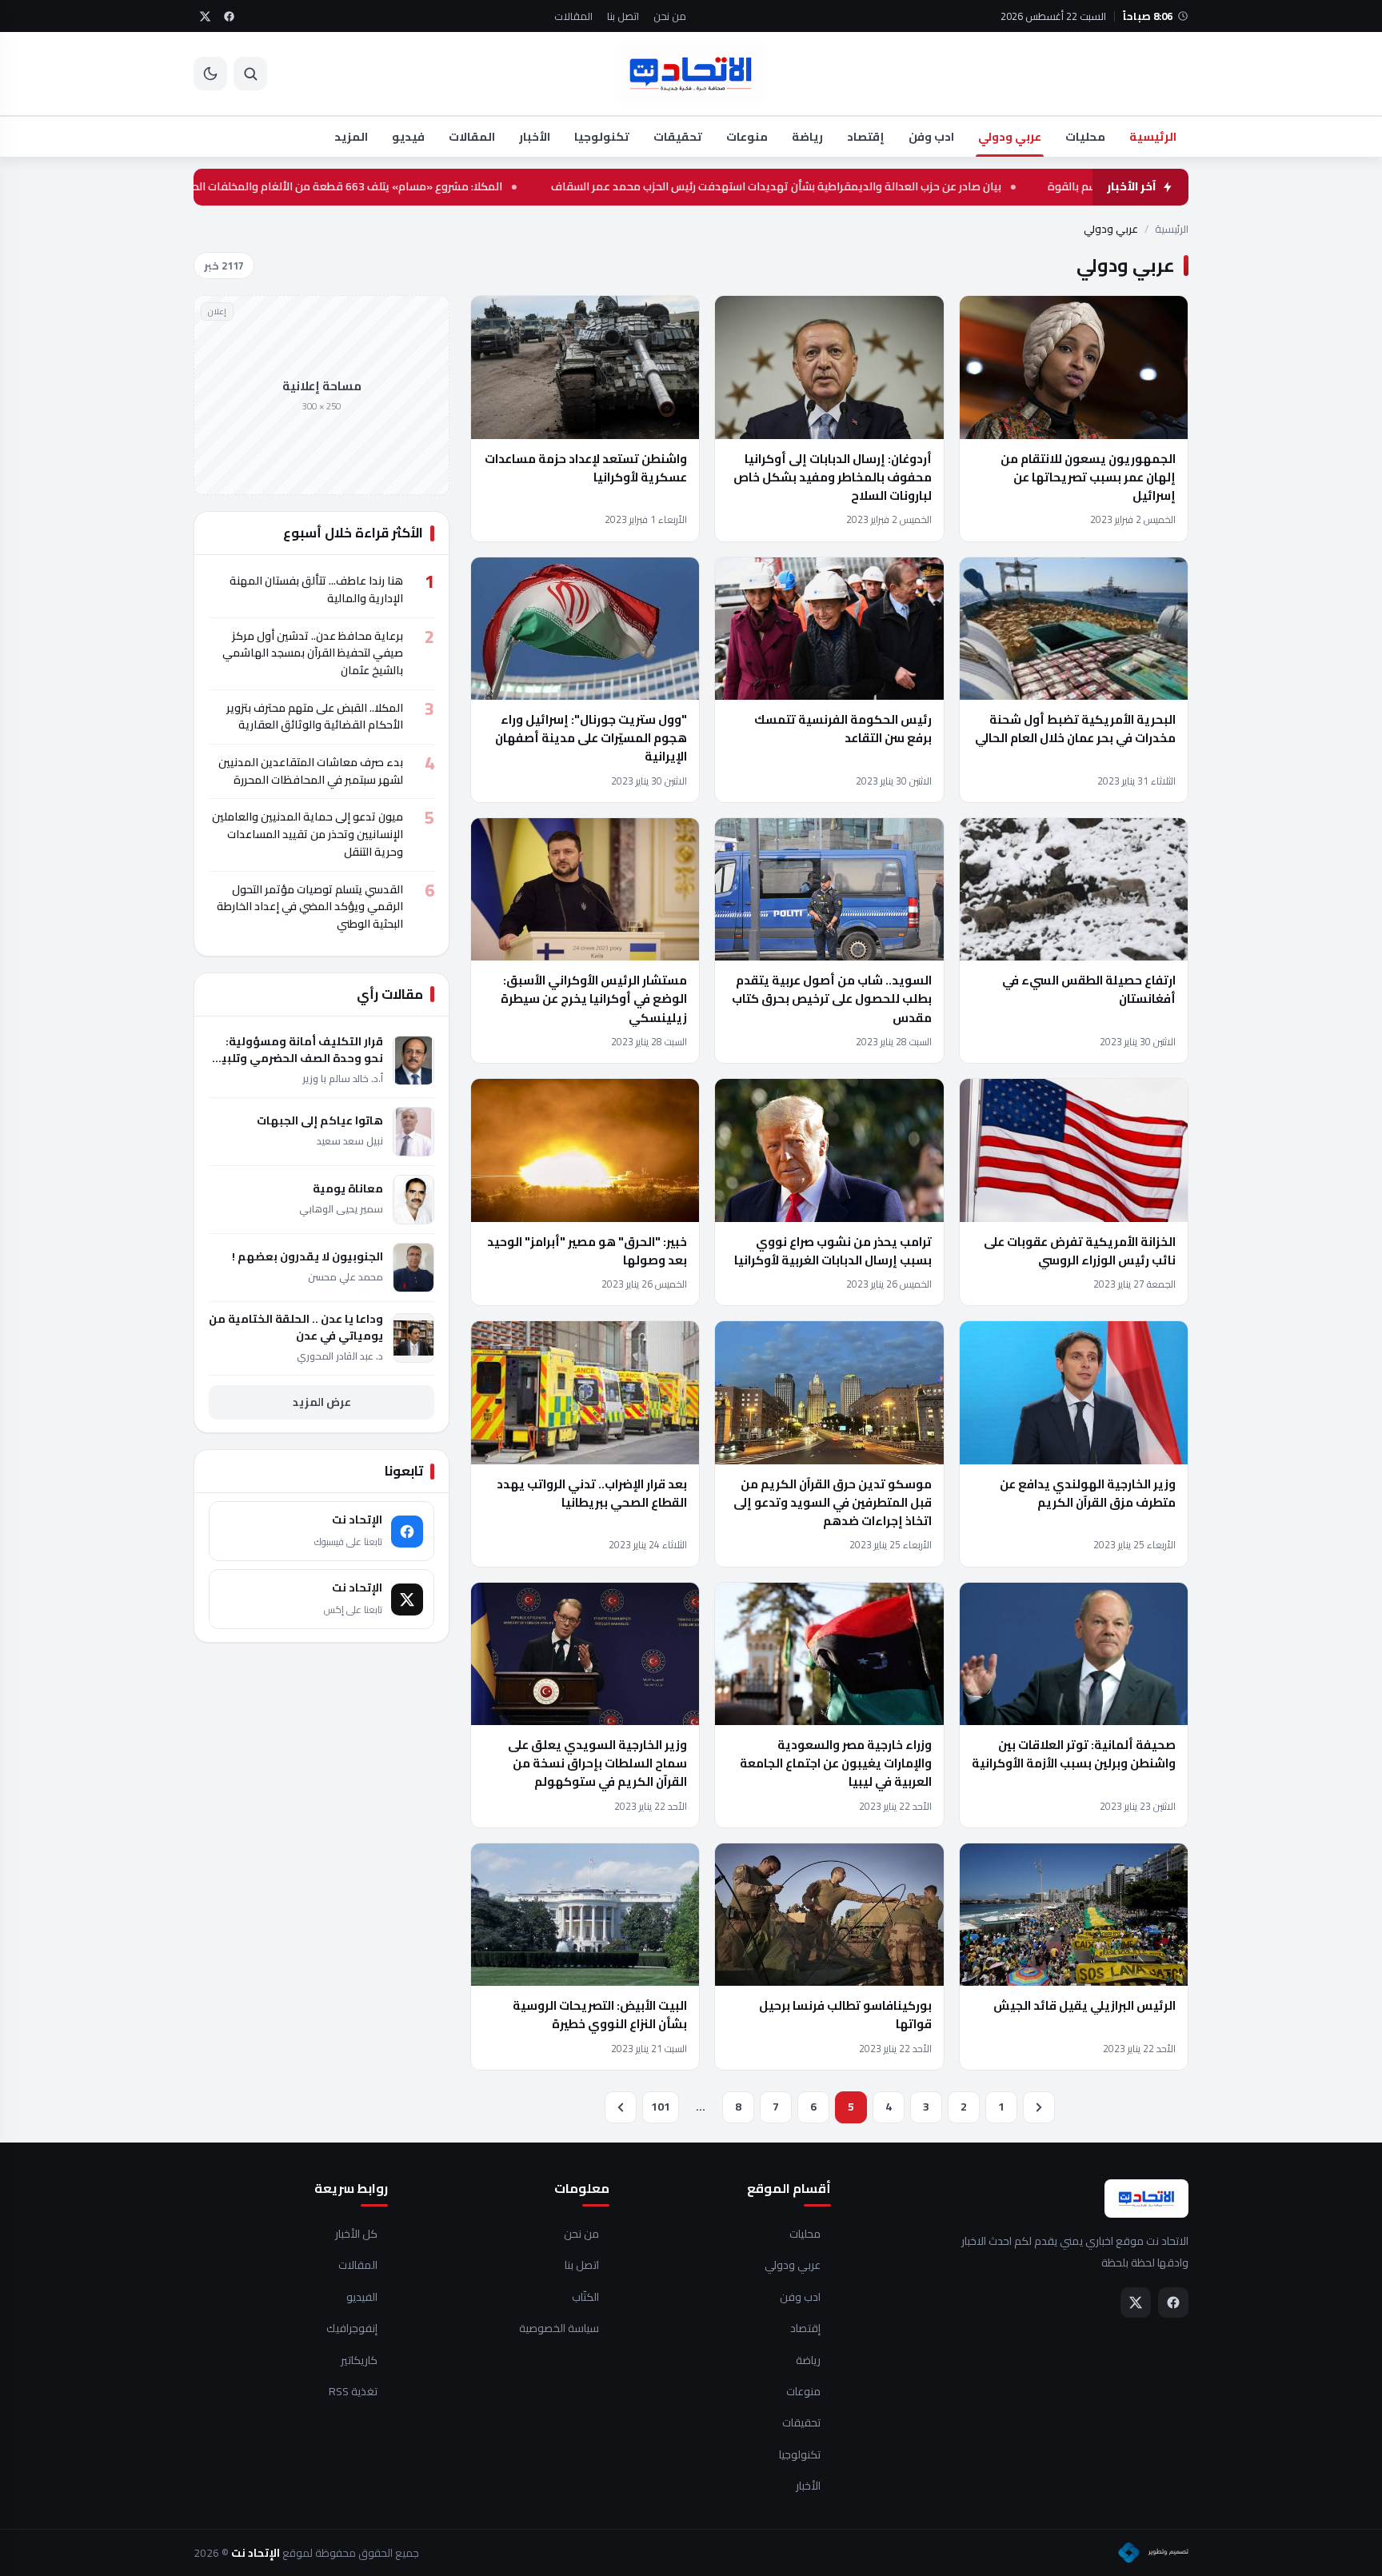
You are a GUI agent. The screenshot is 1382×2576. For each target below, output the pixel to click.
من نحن (670, 16)
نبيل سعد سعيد (350, 1141)
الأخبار (535, 136)
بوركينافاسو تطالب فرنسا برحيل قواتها (845, 2015)
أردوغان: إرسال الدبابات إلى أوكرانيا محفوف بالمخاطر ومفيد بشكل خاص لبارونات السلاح (833, 477)
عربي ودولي (1010, 136)
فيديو (408, 136)
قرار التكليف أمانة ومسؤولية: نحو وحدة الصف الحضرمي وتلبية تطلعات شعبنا (299, 1050)
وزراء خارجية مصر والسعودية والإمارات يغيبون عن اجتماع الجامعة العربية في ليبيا (836, 1763)
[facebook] (229, 16)
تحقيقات (678, 136)
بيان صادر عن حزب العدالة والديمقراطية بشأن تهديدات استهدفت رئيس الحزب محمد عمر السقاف (921, 187)
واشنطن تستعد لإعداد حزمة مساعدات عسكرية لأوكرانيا (586, 468)
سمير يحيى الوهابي (341, 1209)
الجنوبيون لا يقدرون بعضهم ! (308, 1257)
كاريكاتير (359, 2361)
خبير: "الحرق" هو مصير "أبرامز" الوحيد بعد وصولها (587, 1251)
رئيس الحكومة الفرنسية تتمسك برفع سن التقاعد (843, 729)
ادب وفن (931, 136)
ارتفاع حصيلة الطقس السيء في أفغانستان (1089, 989)
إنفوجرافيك (352, 2329)
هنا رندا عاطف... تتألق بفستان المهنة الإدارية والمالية (316, 589)
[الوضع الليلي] (210, 74)
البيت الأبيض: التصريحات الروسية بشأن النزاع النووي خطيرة (600, 2015)
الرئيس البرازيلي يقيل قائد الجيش (1084, 2005)
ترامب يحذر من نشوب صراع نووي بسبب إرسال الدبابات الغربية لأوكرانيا (833, 1251)
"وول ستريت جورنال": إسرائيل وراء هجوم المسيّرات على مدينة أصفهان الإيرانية (591, 738)
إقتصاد (866, 136)
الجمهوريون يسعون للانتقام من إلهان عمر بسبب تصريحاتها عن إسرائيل (1088, 477)
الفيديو (362, 2298)
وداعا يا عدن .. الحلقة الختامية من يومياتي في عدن (296, 1328)
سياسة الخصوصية (559, 2329)
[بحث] (250, 74)
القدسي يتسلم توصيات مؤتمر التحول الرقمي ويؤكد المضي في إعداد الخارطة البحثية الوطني (310, 907)
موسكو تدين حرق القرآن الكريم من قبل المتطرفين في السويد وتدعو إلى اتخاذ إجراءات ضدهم (833, 1503)
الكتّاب (585, 2298)
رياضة (807, 136)
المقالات (573, 16)
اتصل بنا (623, 16)
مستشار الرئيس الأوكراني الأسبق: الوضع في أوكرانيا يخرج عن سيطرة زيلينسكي (594, 999)
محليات (1085, 136)
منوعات (747, 136)
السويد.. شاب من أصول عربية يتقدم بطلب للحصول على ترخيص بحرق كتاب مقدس (832, 999)
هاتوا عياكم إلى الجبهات (320, 1121)
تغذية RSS (353, 2392)
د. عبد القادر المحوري (340, 1356)
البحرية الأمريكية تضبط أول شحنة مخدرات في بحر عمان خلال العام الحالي (1075, 729)
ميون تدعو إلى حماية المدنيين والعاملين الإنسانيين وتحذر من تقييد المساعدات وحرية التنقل (308, 834)
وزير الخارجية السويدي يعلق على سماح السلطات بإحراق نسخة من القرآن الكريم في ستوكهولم (597, 1763)
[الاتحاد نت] (691, 74)
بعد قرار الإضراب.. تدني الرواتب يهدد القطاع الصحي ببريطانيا (592, 1493)
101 (661, 2107)
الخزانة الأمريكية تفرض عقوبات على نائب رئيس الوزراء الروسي (1080, 1251)
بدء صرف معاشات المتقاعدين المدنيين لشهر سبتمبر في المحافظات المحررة (311, 771)
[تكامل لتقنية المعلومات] (1153, 2553)
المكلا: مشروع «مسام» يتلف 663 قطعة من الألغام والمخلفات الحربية (484, 187)
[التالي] (621, 2107)
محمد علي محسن (345, 1277)
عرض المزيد (322, 1402)
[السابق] (1039, 2107)
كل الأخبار (356, 2235)
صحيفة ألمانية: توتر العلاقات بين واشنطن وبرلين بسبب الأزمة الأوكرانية (1074, 1754)
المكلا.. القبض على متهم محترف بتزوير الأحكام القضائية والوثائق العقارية (315, 717)
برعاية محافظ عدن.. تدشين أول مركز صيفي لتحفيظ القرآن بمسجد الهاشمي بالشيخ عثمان (313, 653)
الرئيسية (1153, 136)
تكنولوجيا (602, 136)
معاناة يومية (348, 1189)
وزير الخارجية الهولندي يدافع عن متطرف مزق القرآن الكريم (1088, 1493)
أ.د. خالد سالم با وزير (343, 1078)
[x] (205, 16)
